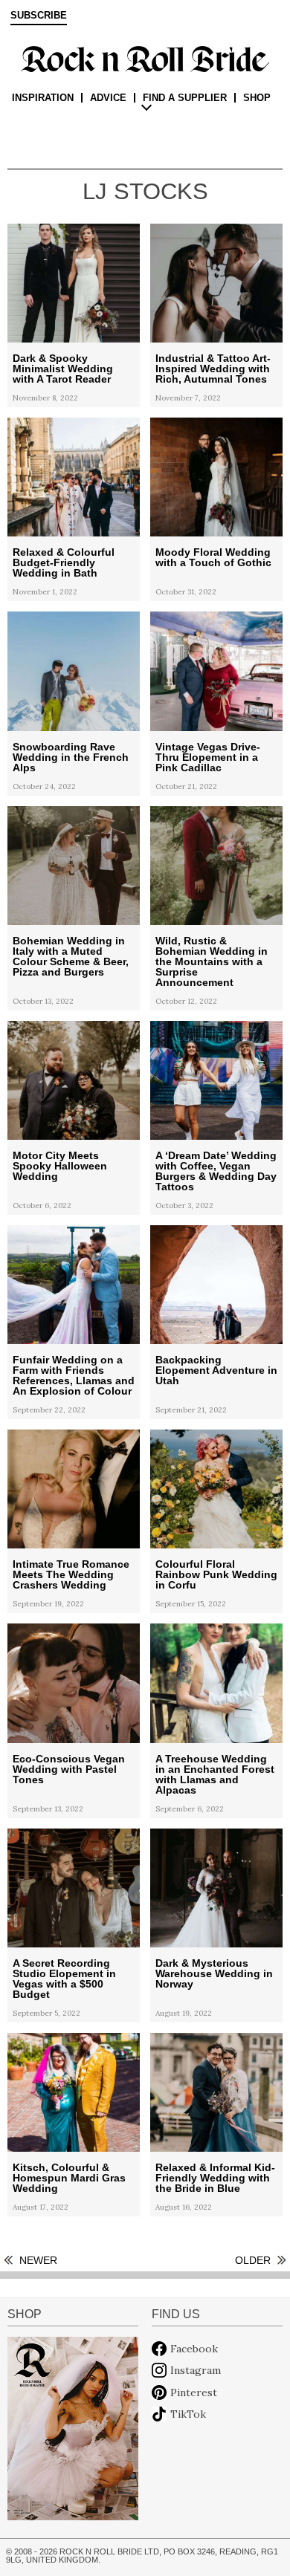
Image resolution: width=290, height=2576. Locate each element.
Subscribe (39, 16)
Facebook (194, 2349)
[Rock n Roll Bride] (145, 58)
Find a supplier (185, 98)
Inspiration (43, 98)
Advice (108, 98)
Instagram (196, 2370)
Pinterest (194, 2392)
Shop (257, 98)
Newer (38, 2260)
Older (253, 2260)
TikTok (188, 2414)
